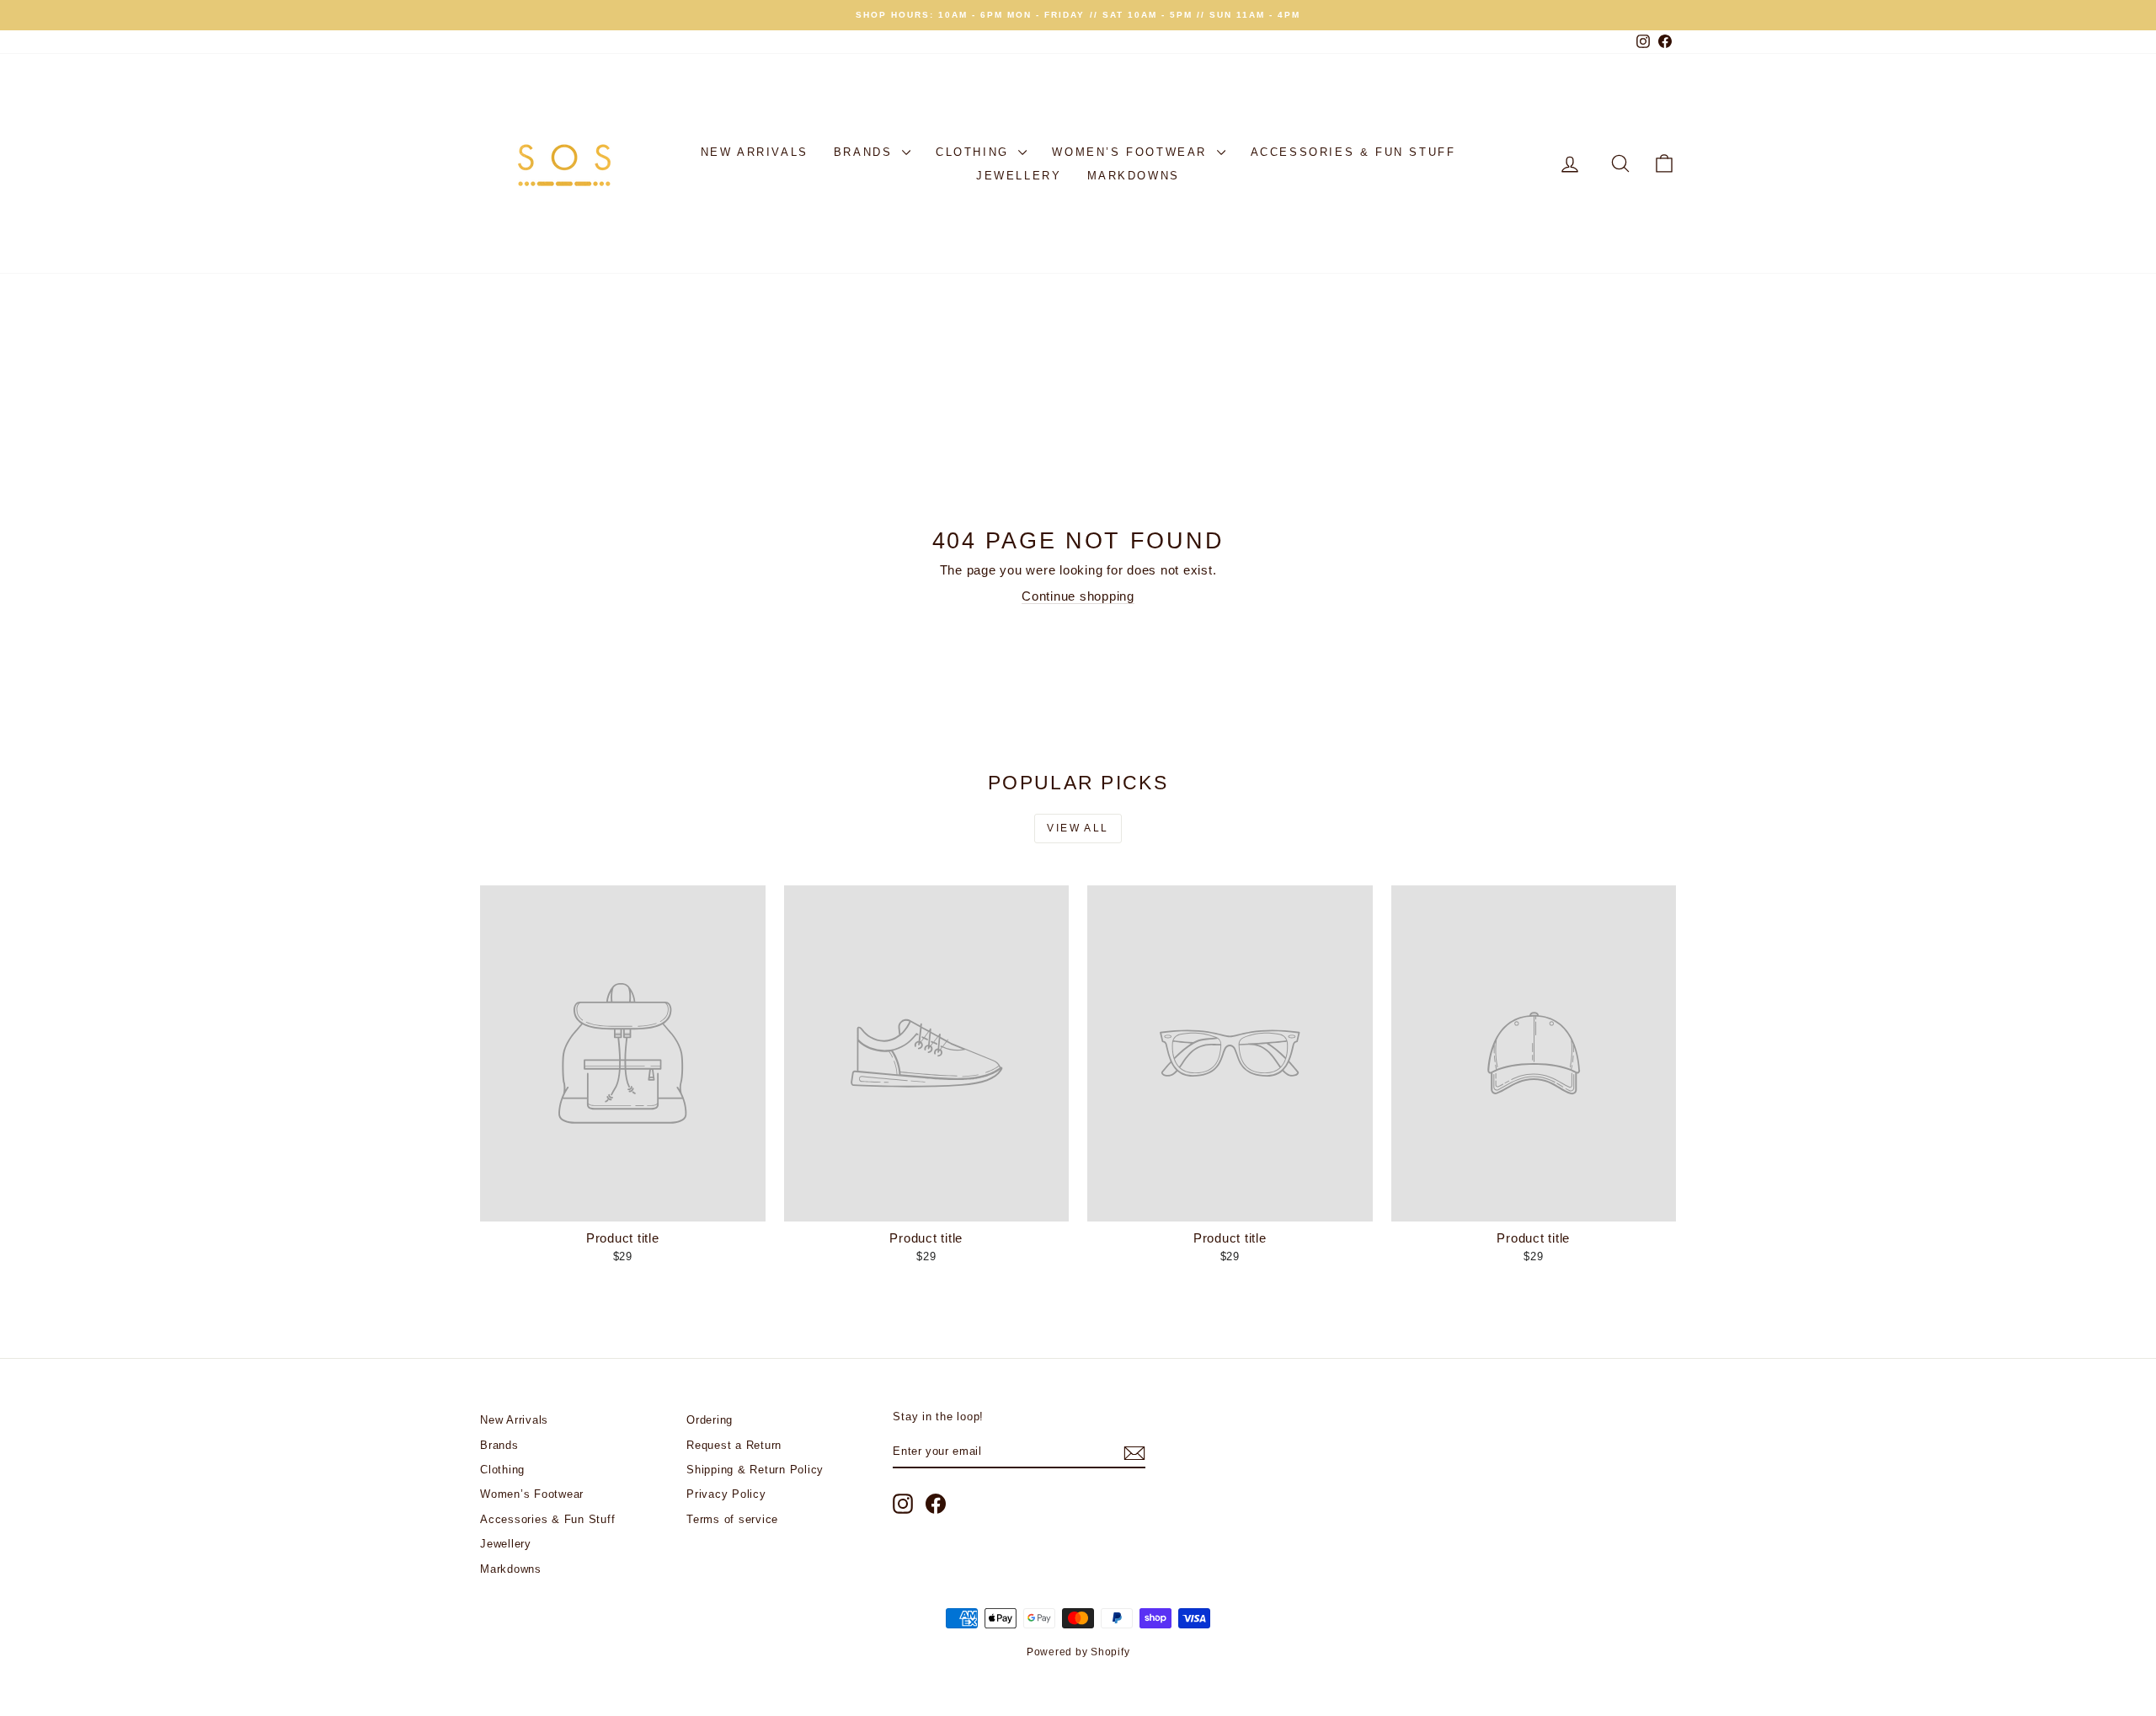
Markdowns (1134, 176)
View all (1078, 828)
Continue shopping (1078, 596)
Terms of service (732, 1519)
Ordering (710, 1420)
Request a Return (734, 1445)
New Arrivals (755, 152)
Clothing (975, 152)
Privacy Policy (726, 1494)
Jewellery (1019, 176)
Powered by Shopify (1078, 1652)
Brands (866, 152)
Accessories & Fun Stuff (1353, 152)
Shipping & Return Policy (755, 1470)
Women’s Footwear (1132, 152)
